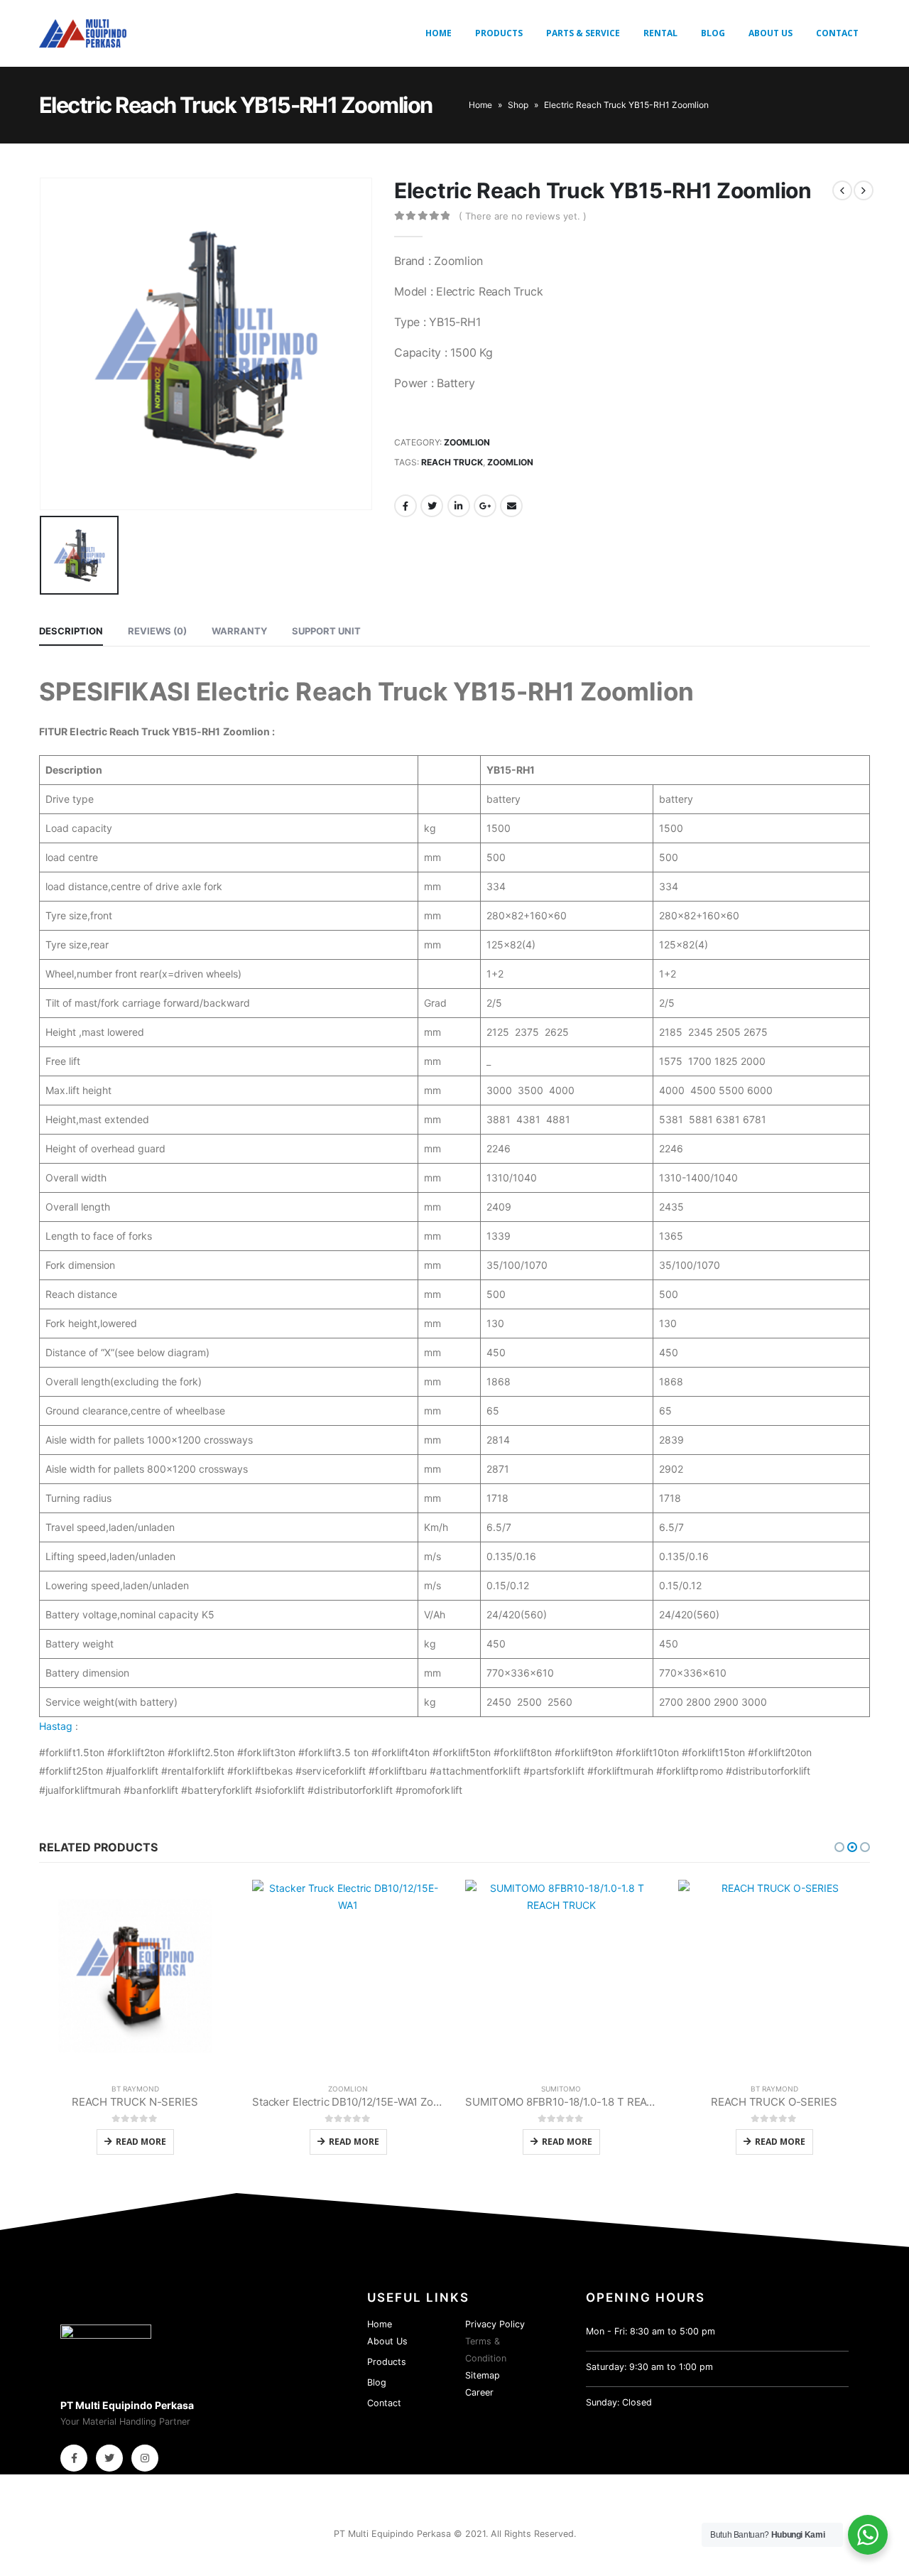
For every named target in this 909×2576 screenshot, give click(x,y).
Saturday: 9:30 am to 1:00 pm (649, 2367)
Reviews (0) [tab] (157, 631)
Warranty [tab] (239, 631)
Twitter (432, 506)
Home (439, 33)
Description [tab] (71, 631)
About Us (771, 33)
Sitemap (483, 2375)
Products (499, 33)
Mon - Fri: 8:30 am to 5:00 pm (651, 2331)
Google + (485, 506)
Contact (837, 33)
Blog (713, 33)
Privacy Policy (495, 2324)
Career (479, 2392)
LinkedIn (459, 506)
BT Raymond (135, 2089)
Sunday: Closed (619, 2402)
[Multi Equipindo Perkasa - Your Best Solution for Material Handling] (83, 33)
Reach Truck (452, 462)
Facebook (405, 506)
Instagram (145, 2458)
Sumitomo (561, 2089)
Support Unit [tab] (326, 631)
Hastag (56, 1726)
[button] (839, 1847)
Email (511, 506)
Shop (518, 105)
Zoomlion (467, 442)
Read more (141, 2142)
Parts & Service (583, 33)
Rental (660, 33)
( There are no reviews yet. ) (523, 216)
